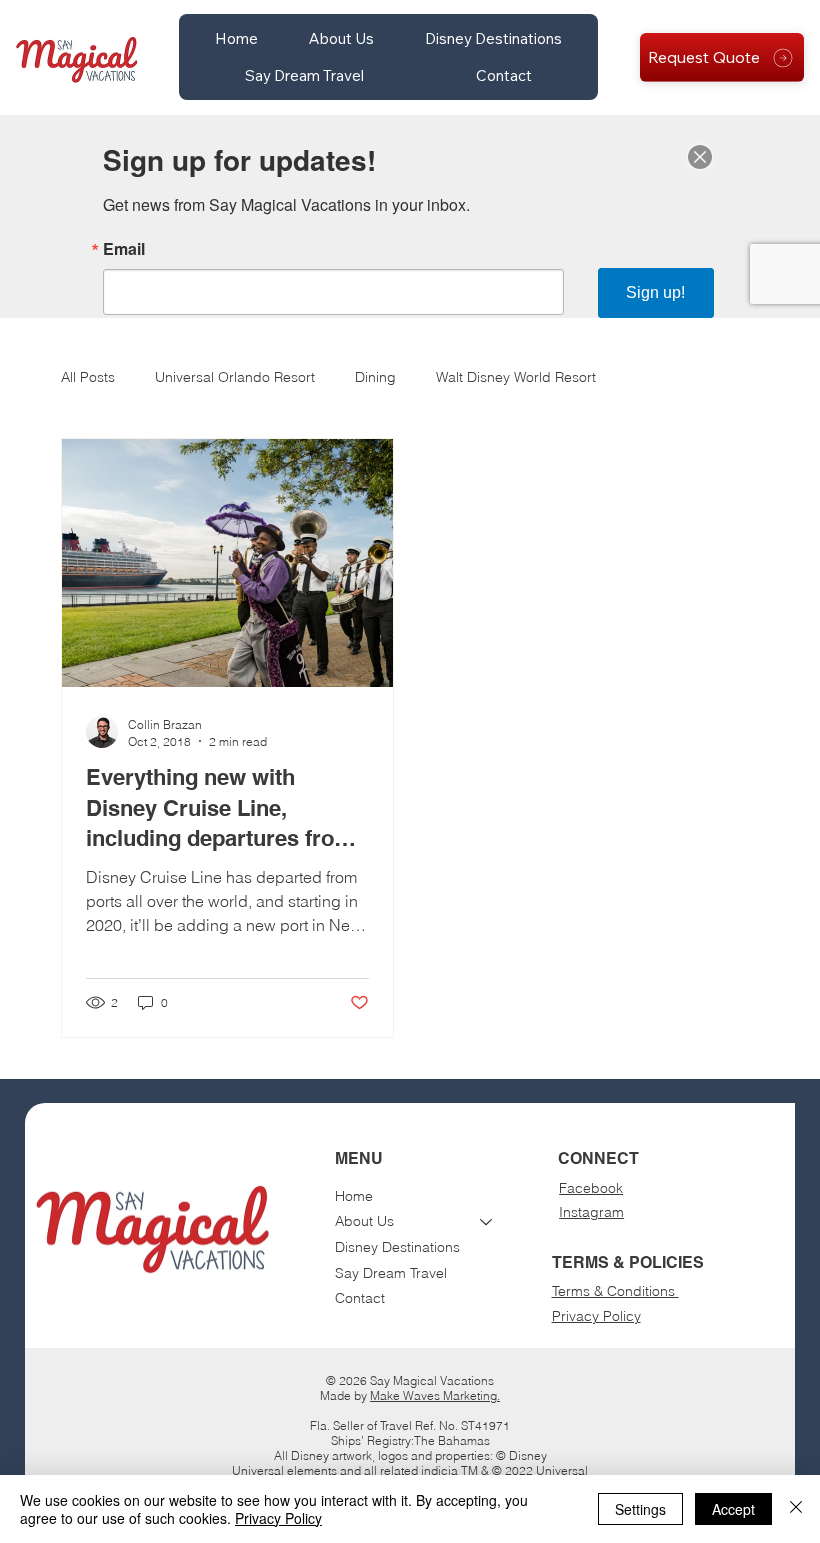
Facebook (591, 1188)
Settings (640, 1509)
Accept (733, 1509)
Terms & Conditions (615, 1291)
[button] (341, 38)
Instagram (591, 1212)
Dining (375, 377)
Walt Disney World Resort (516, 377)
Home (354, 1196)
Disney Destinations (397, 1247)
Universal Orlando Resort (235, 377)
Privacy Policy (596, 1316)
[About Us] (487, 1222)
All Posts (88, 377)
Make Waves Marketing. (435, 1395)
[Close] (796, 1509)
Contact (360, 1298)
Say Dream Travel (391, 1273)
